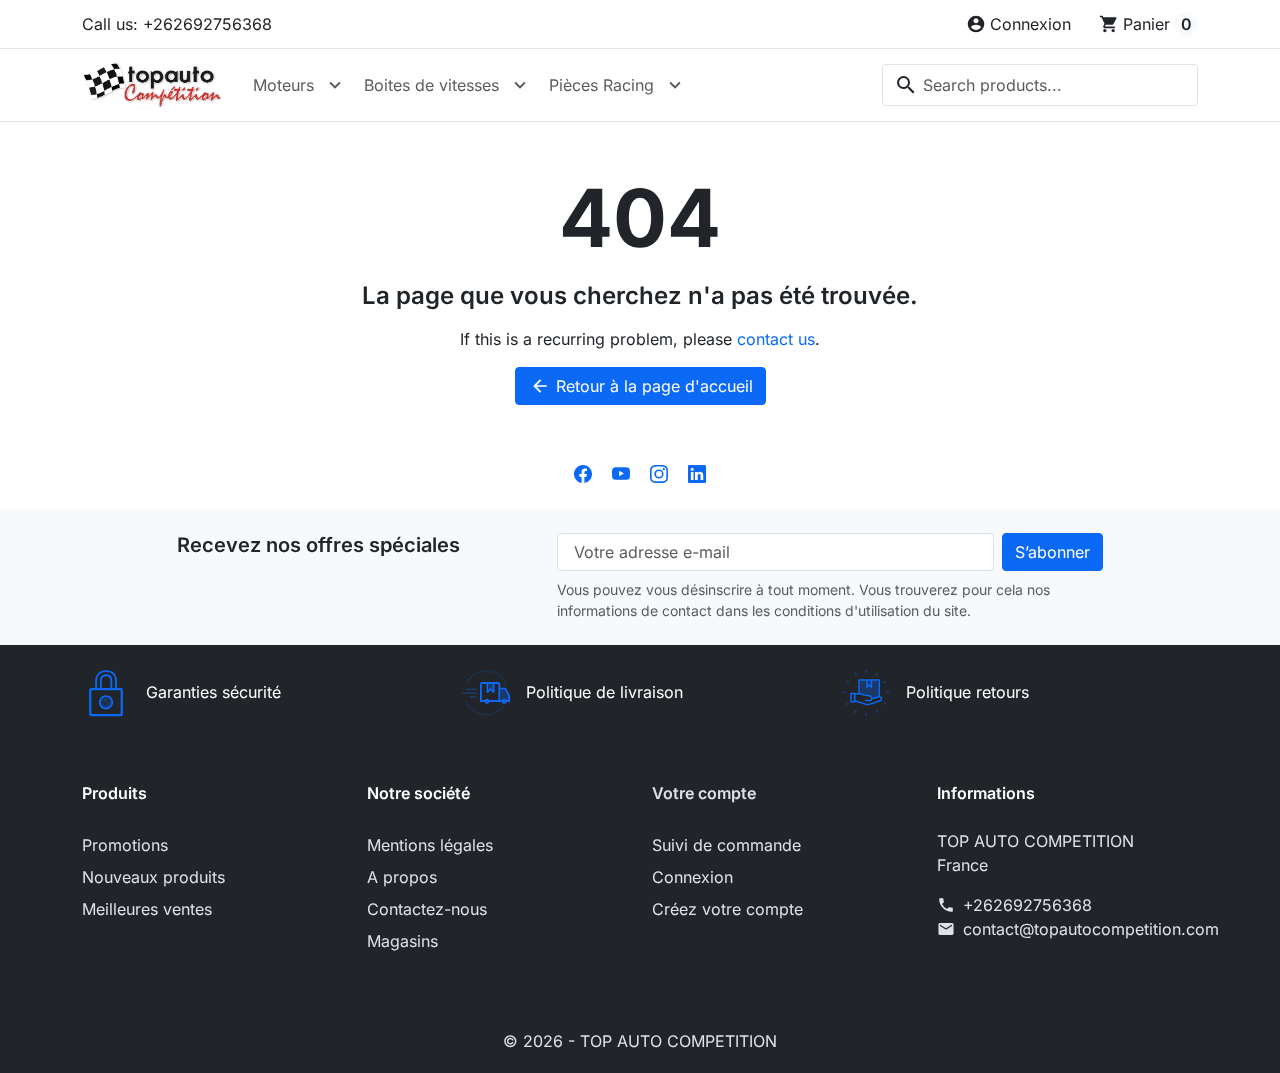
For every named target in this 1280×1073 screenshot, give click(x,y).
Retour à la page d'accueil (641, 386)
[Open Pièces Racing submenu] (675, 85)
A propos (402, 877)
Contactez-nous (427, 909)
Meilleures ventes (147, 909)
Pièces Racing (601, 85)
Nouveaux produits (153, 877)
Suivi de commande (726, 845)
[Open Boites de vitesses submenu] (520, 85)
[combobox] (1040, 85)
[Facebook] (583, 473)
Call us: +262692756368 (177, 24)
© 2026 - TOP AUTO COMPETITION (640, 1041)
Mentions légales (430, 845)
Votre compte (704, 793)
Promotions (125, 845)
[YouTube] (621, 473)
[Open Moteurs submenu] (335, 85)
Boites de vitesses (431, 85)
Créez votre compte (727, 909)
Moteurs (283, 85)
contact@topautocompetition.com (1091, 929)
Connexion (692, 877)
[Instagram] (659, 473)
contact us (776, 339)
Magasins (402, 941)
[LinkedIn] (697, 473)
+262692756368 (1027, 905)
